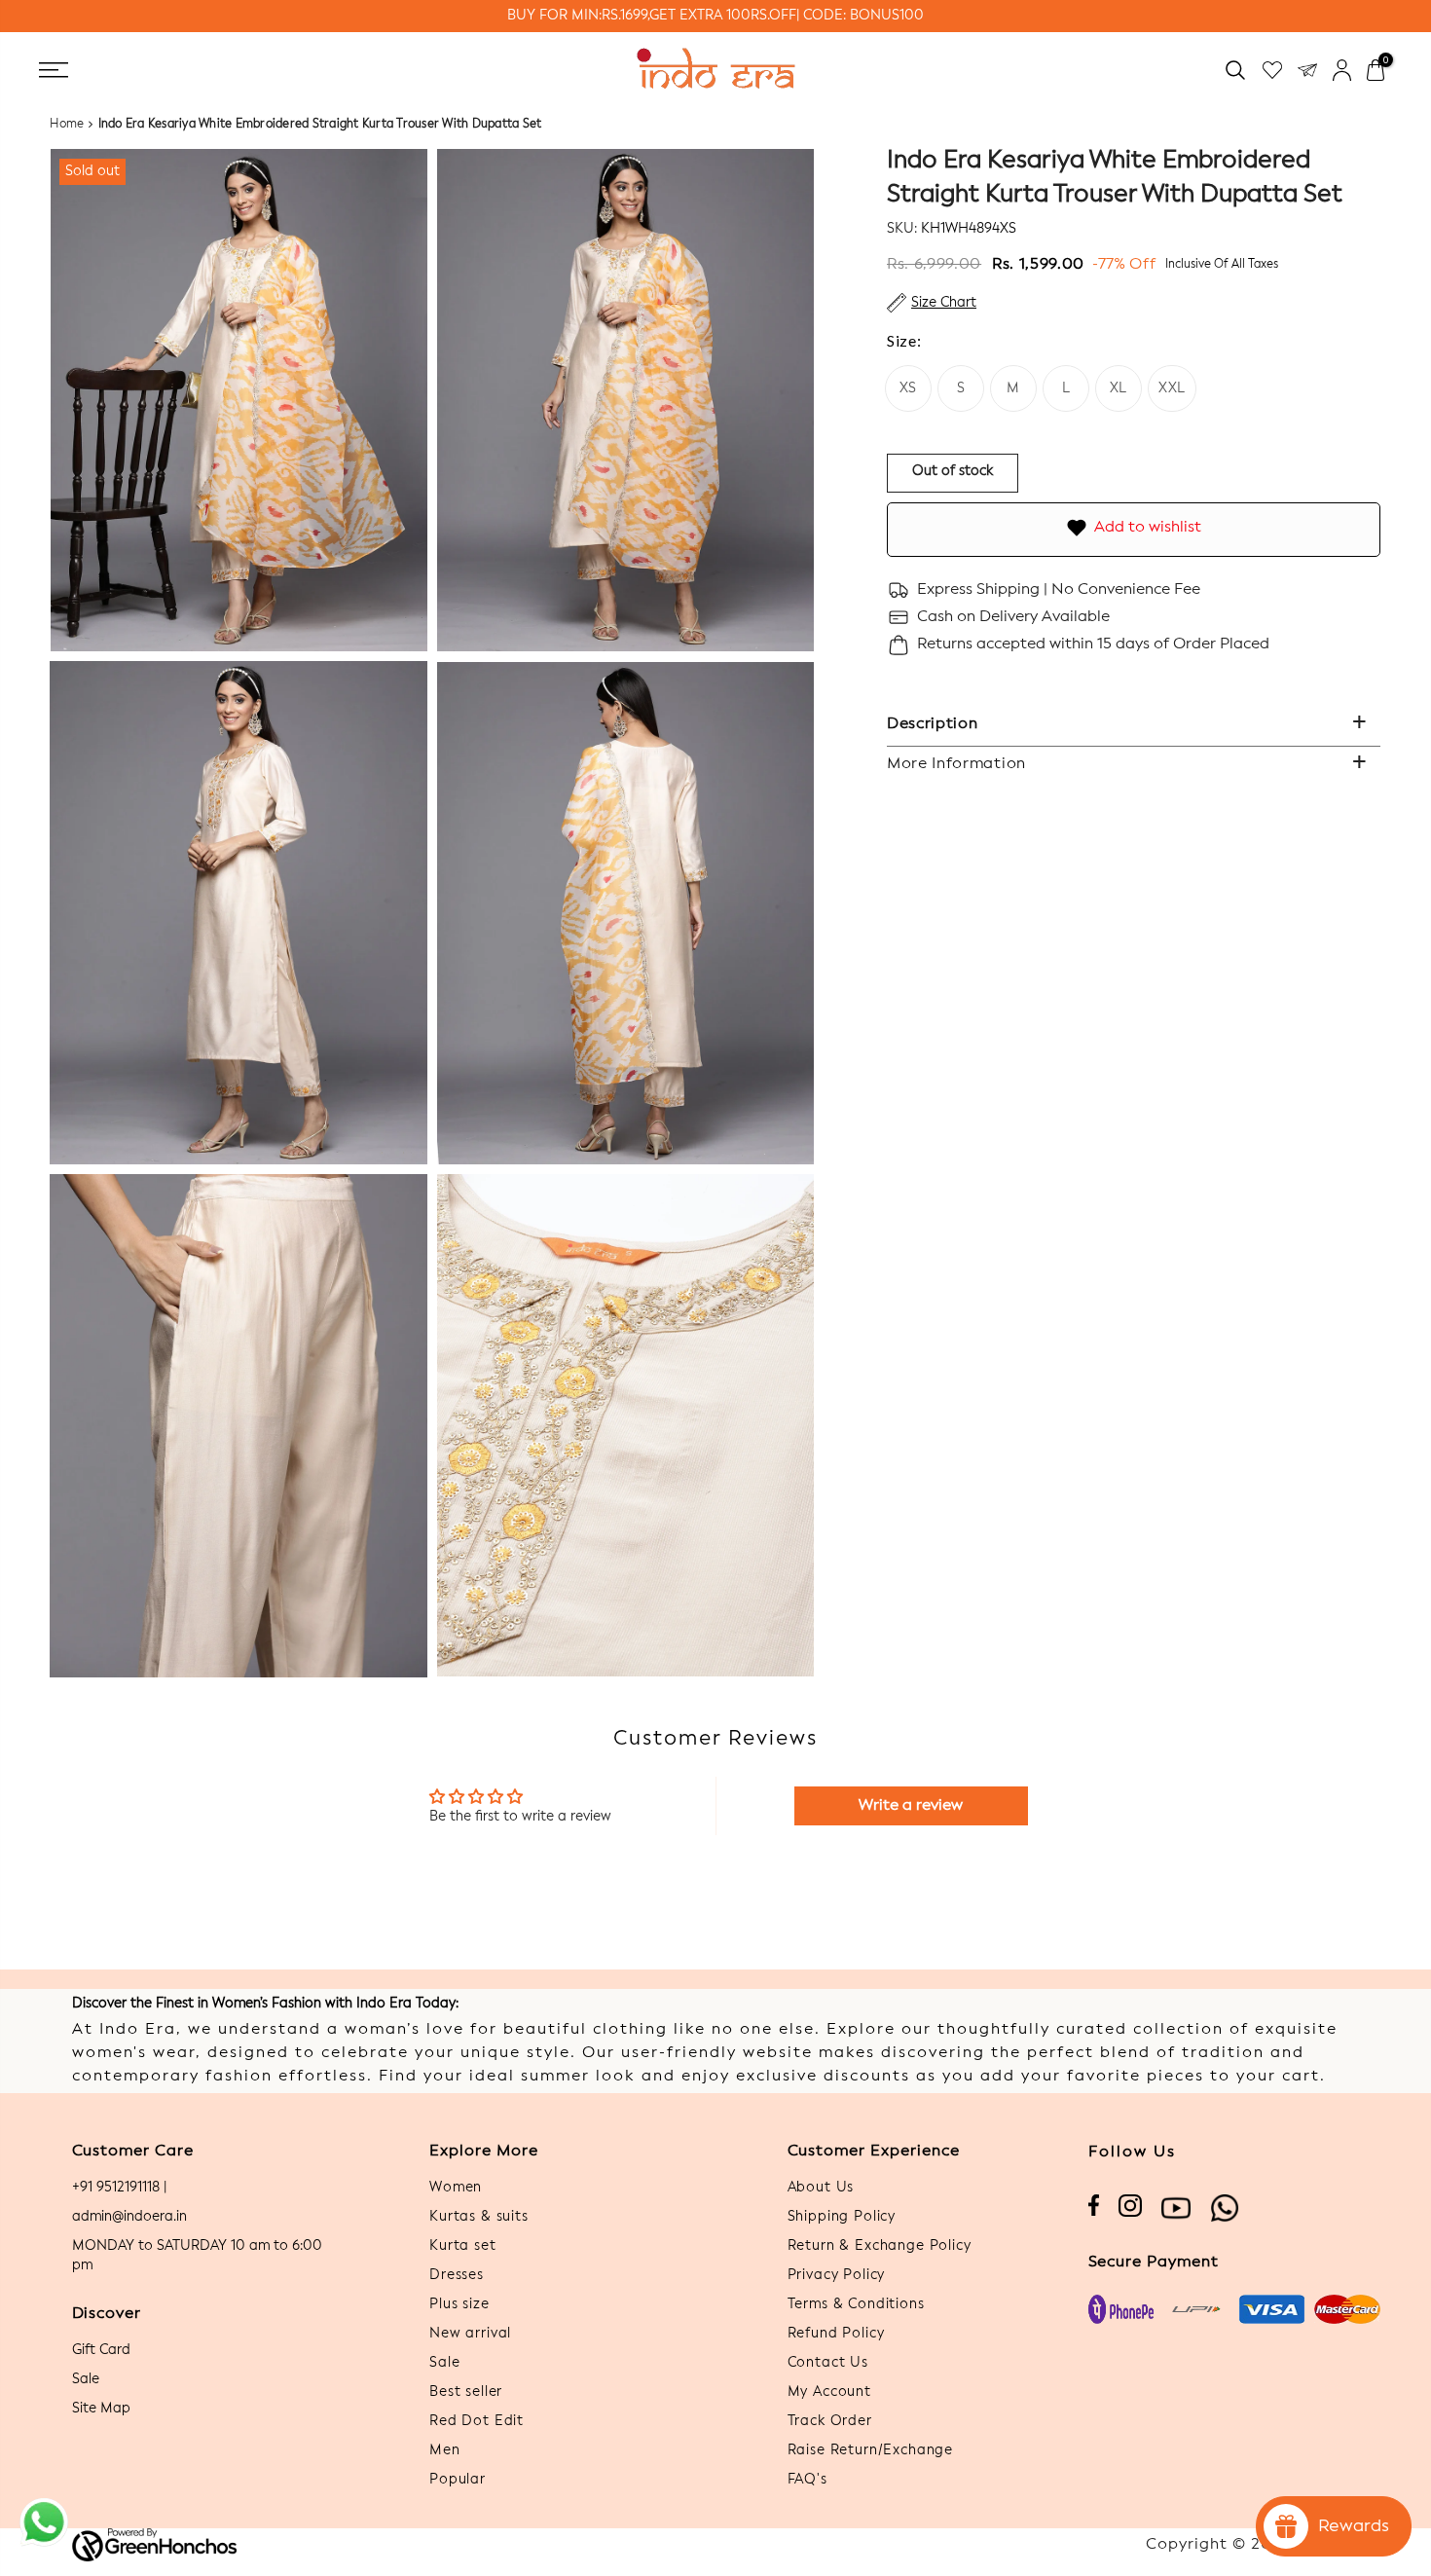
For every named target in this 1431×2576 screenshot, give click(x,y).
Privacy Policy (837, 2275)
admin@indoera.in (129, 2217)
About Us (821, 2188)
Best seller (466, 2392)
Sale (86, 2379)
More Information (956, 764)
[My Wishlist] (1272, 70)
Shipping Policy (842, 2217)
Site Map (101, 2409)
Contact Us (828, 2363)
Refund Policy (836, 2334)
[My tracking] (1307, 70)
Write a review (911, 1806)
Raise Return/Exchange (871, 2450)
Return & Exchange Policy (880, 2246)
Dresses (457, 2275)
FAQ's (807, 2480)
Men (445, 2450)
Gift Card (101, 2350)
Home (67, 125)
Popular (458, 2480)
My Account (829, 2392)
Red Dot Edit (477, 2421)
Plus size (459, 2304)
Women (456, 2188)
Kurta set (463, 2246)
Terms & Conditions (856, 2304)
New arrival (470, 2334)
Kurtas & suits (479, 2217)
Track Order (830, 2421)
